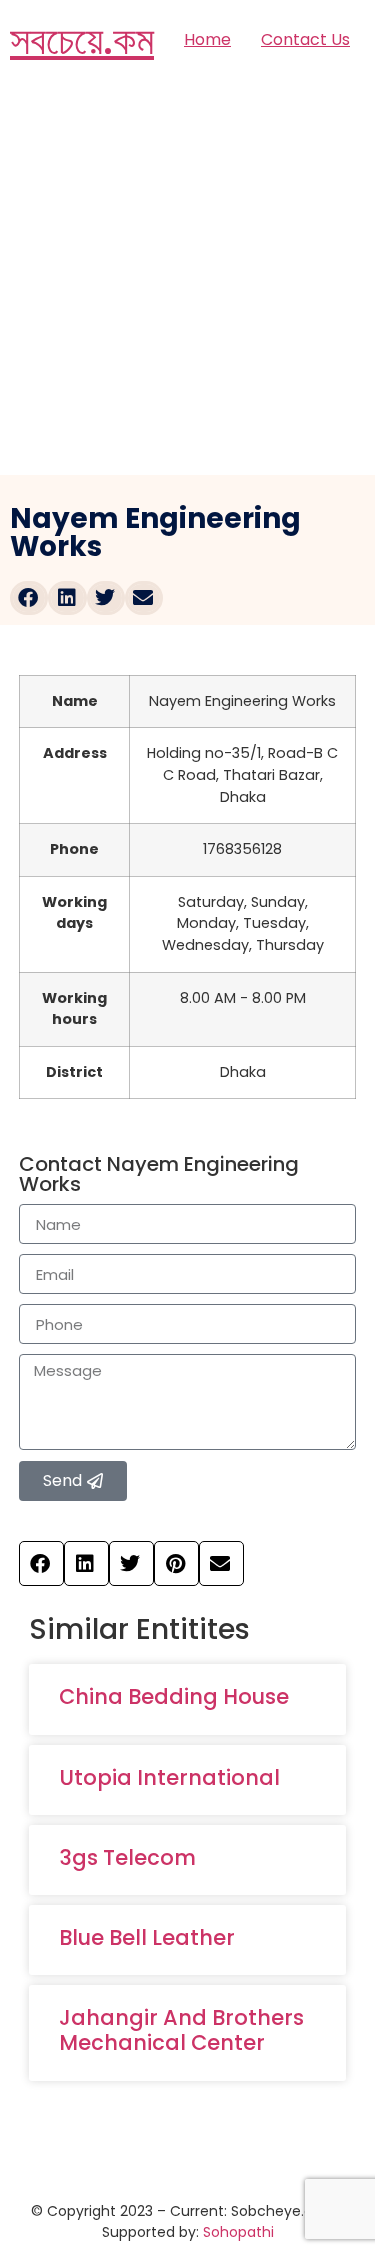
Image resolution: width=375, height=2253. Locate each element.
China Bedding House (174, 1696)
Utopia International (169, 1777)
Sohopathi (238, 2232)
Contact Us (305, 39)
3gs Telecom (127, 1857)
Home (207, 39)
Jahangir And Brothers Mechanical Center (181, 2030)
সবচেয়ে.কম (82, 40)
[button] (29, 598)
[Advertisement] (187, 277)
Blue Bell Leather (147, 1937)
